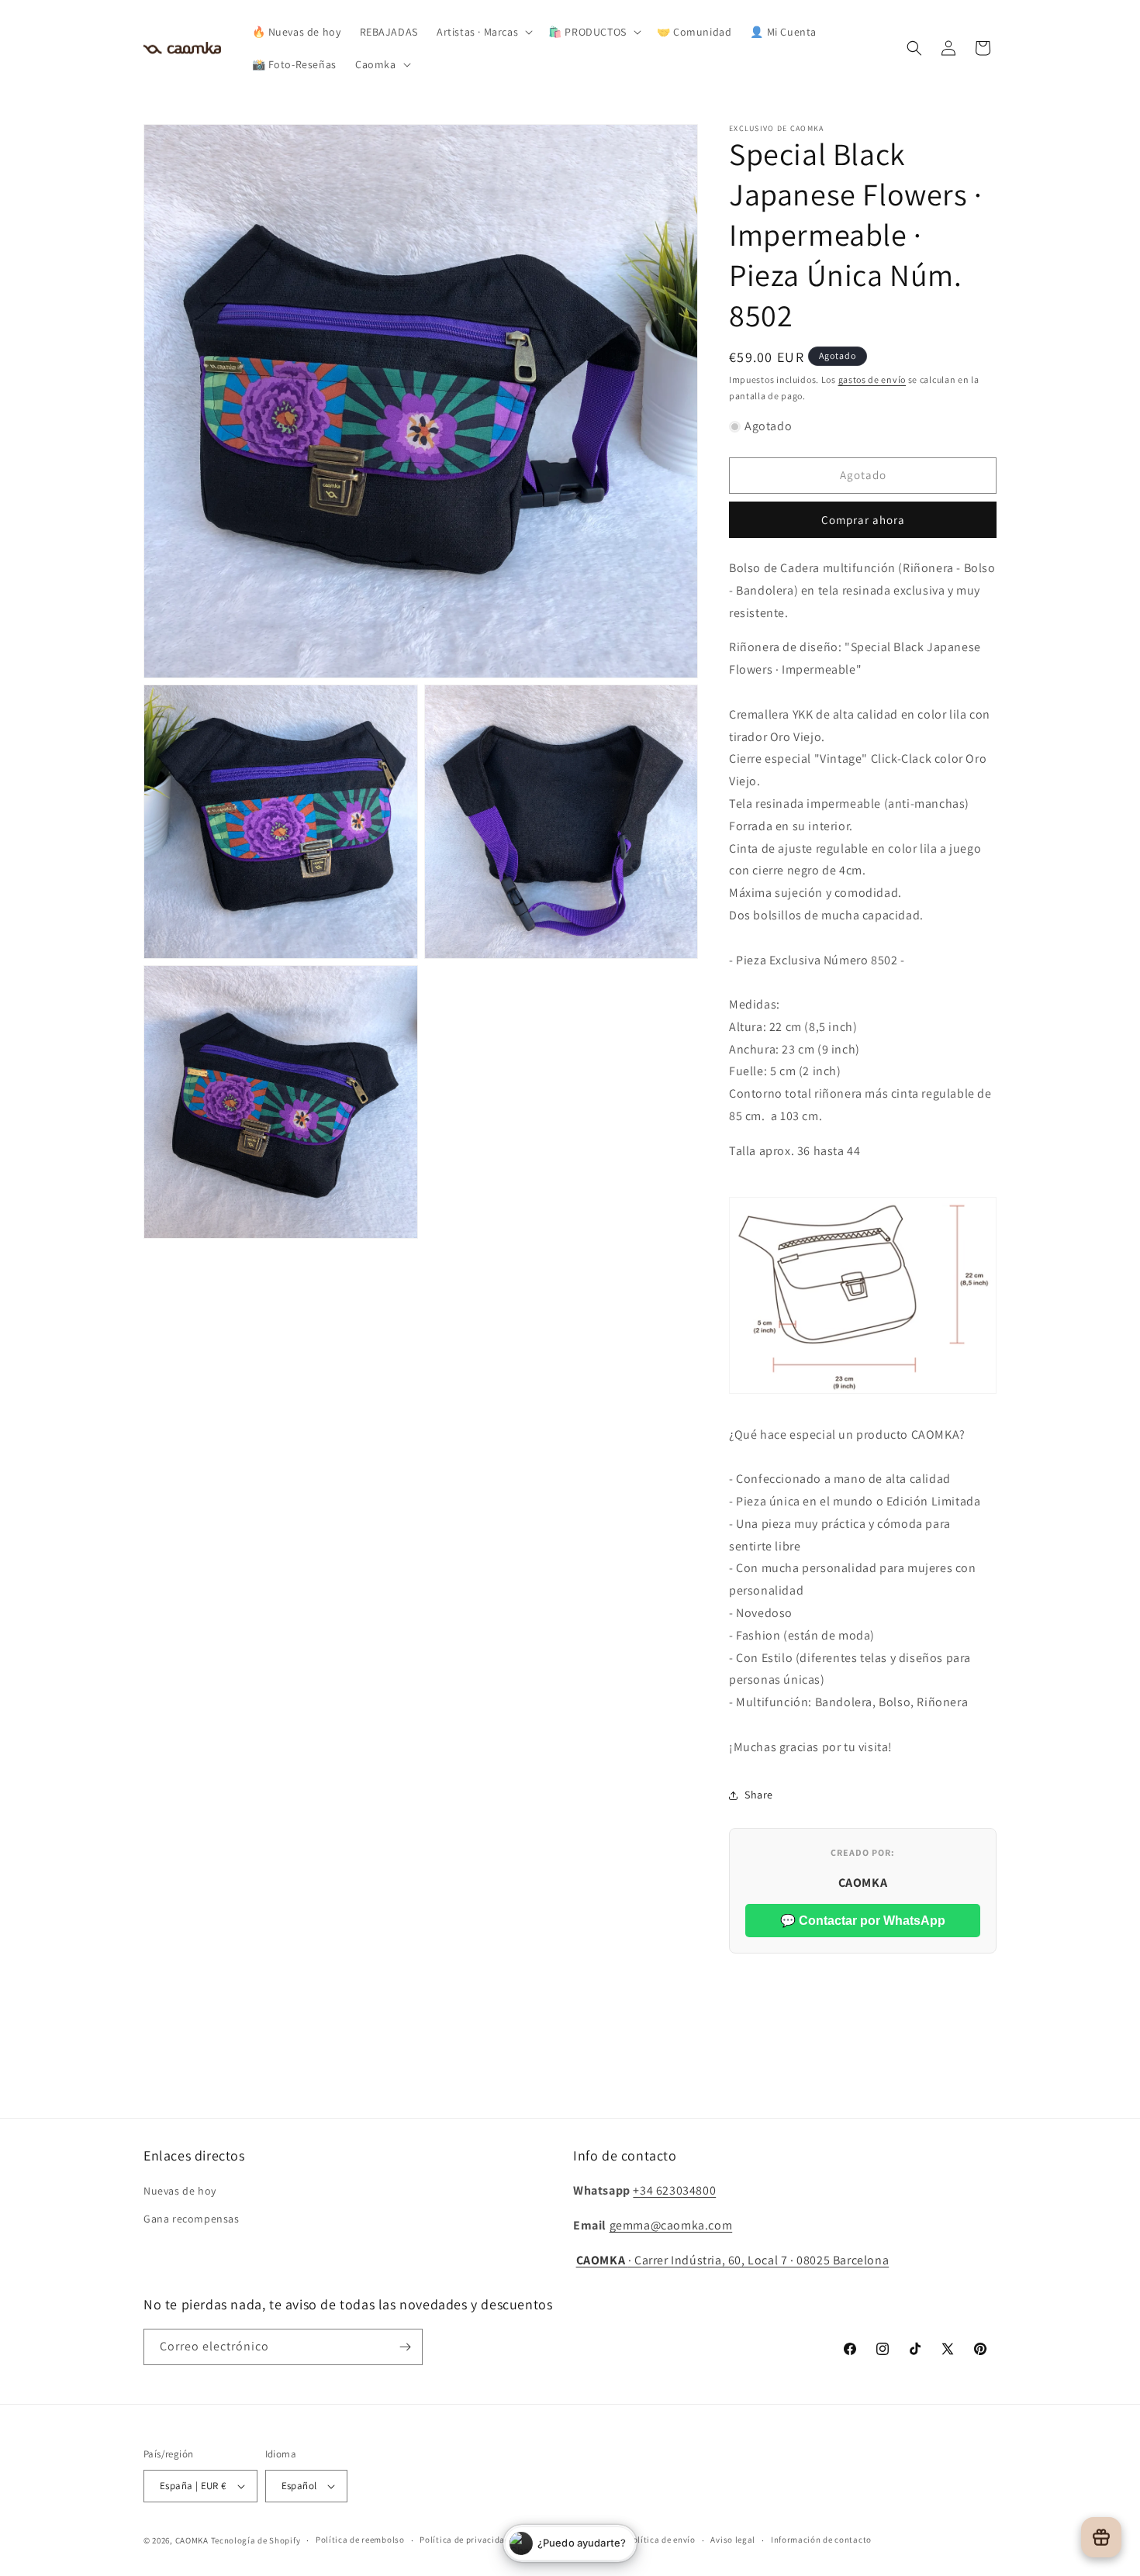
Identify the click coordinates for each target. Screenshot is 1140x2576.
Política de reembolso (360, 2540)
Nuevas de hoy (180, 2191)
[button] (483, 32)
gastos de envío (872, 379)
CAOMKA (192, 2540)
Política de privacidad (465, 2540)
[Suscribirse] (405, 2347)
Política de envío (662, 2540)
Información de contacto (821, 2540)
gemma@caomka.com (671, 2225)
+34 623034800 (674, 2190)
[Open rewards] (1101, 2537)
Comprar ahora (863, 520)
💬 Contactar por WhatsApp (863, 1921)
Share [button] (759, 1795)
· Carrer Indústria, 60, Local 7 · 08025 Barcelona (733, 2260)
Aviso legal (733, 2540)
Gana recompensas (192, 2219)
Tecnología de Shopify (256, 2540)
